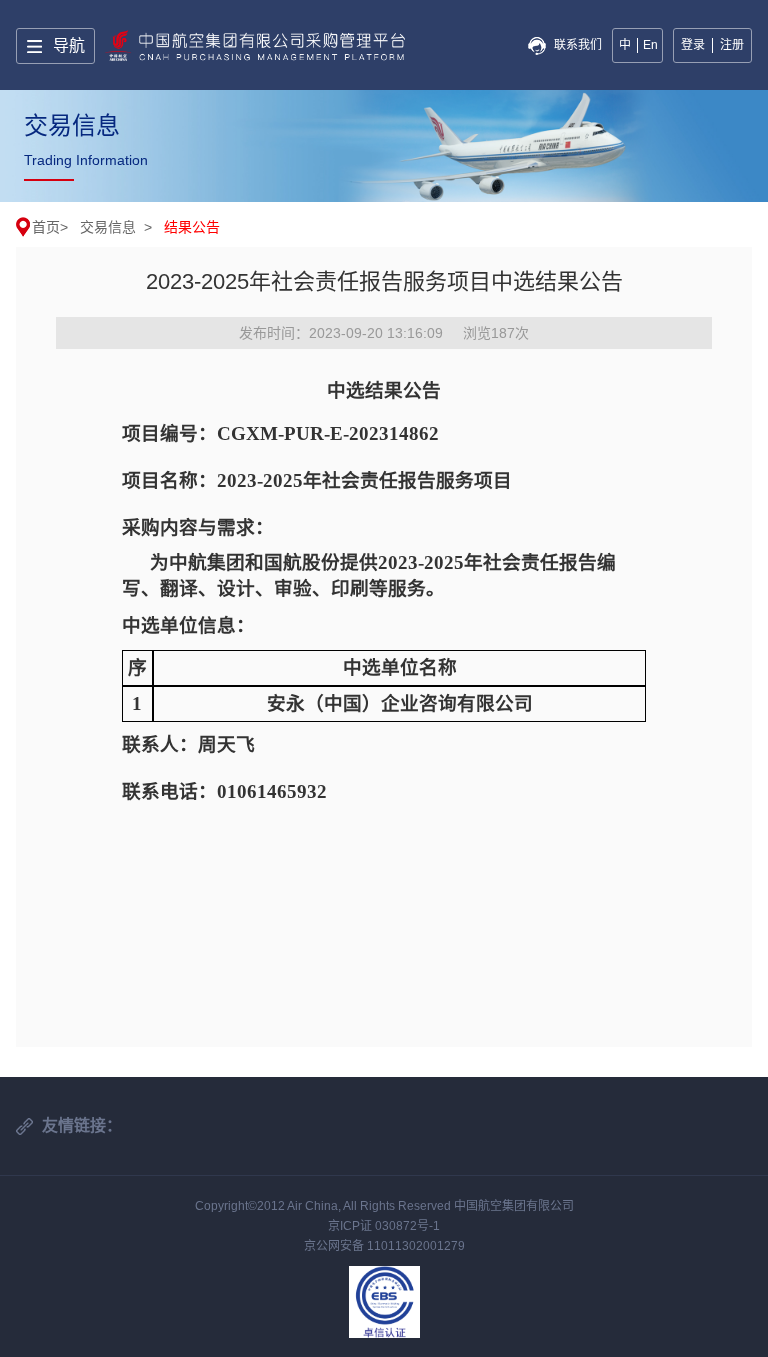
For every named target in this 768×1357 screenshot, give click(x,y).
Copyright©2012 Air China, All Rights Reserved (324, 1206)
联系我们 (578, 45)
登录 (693, 45)
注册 (732, 45)
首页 (46, 227)
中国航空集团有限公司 (514, 1206)
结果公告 (192, 227)
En (650, 45)
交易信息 (108, 227)
